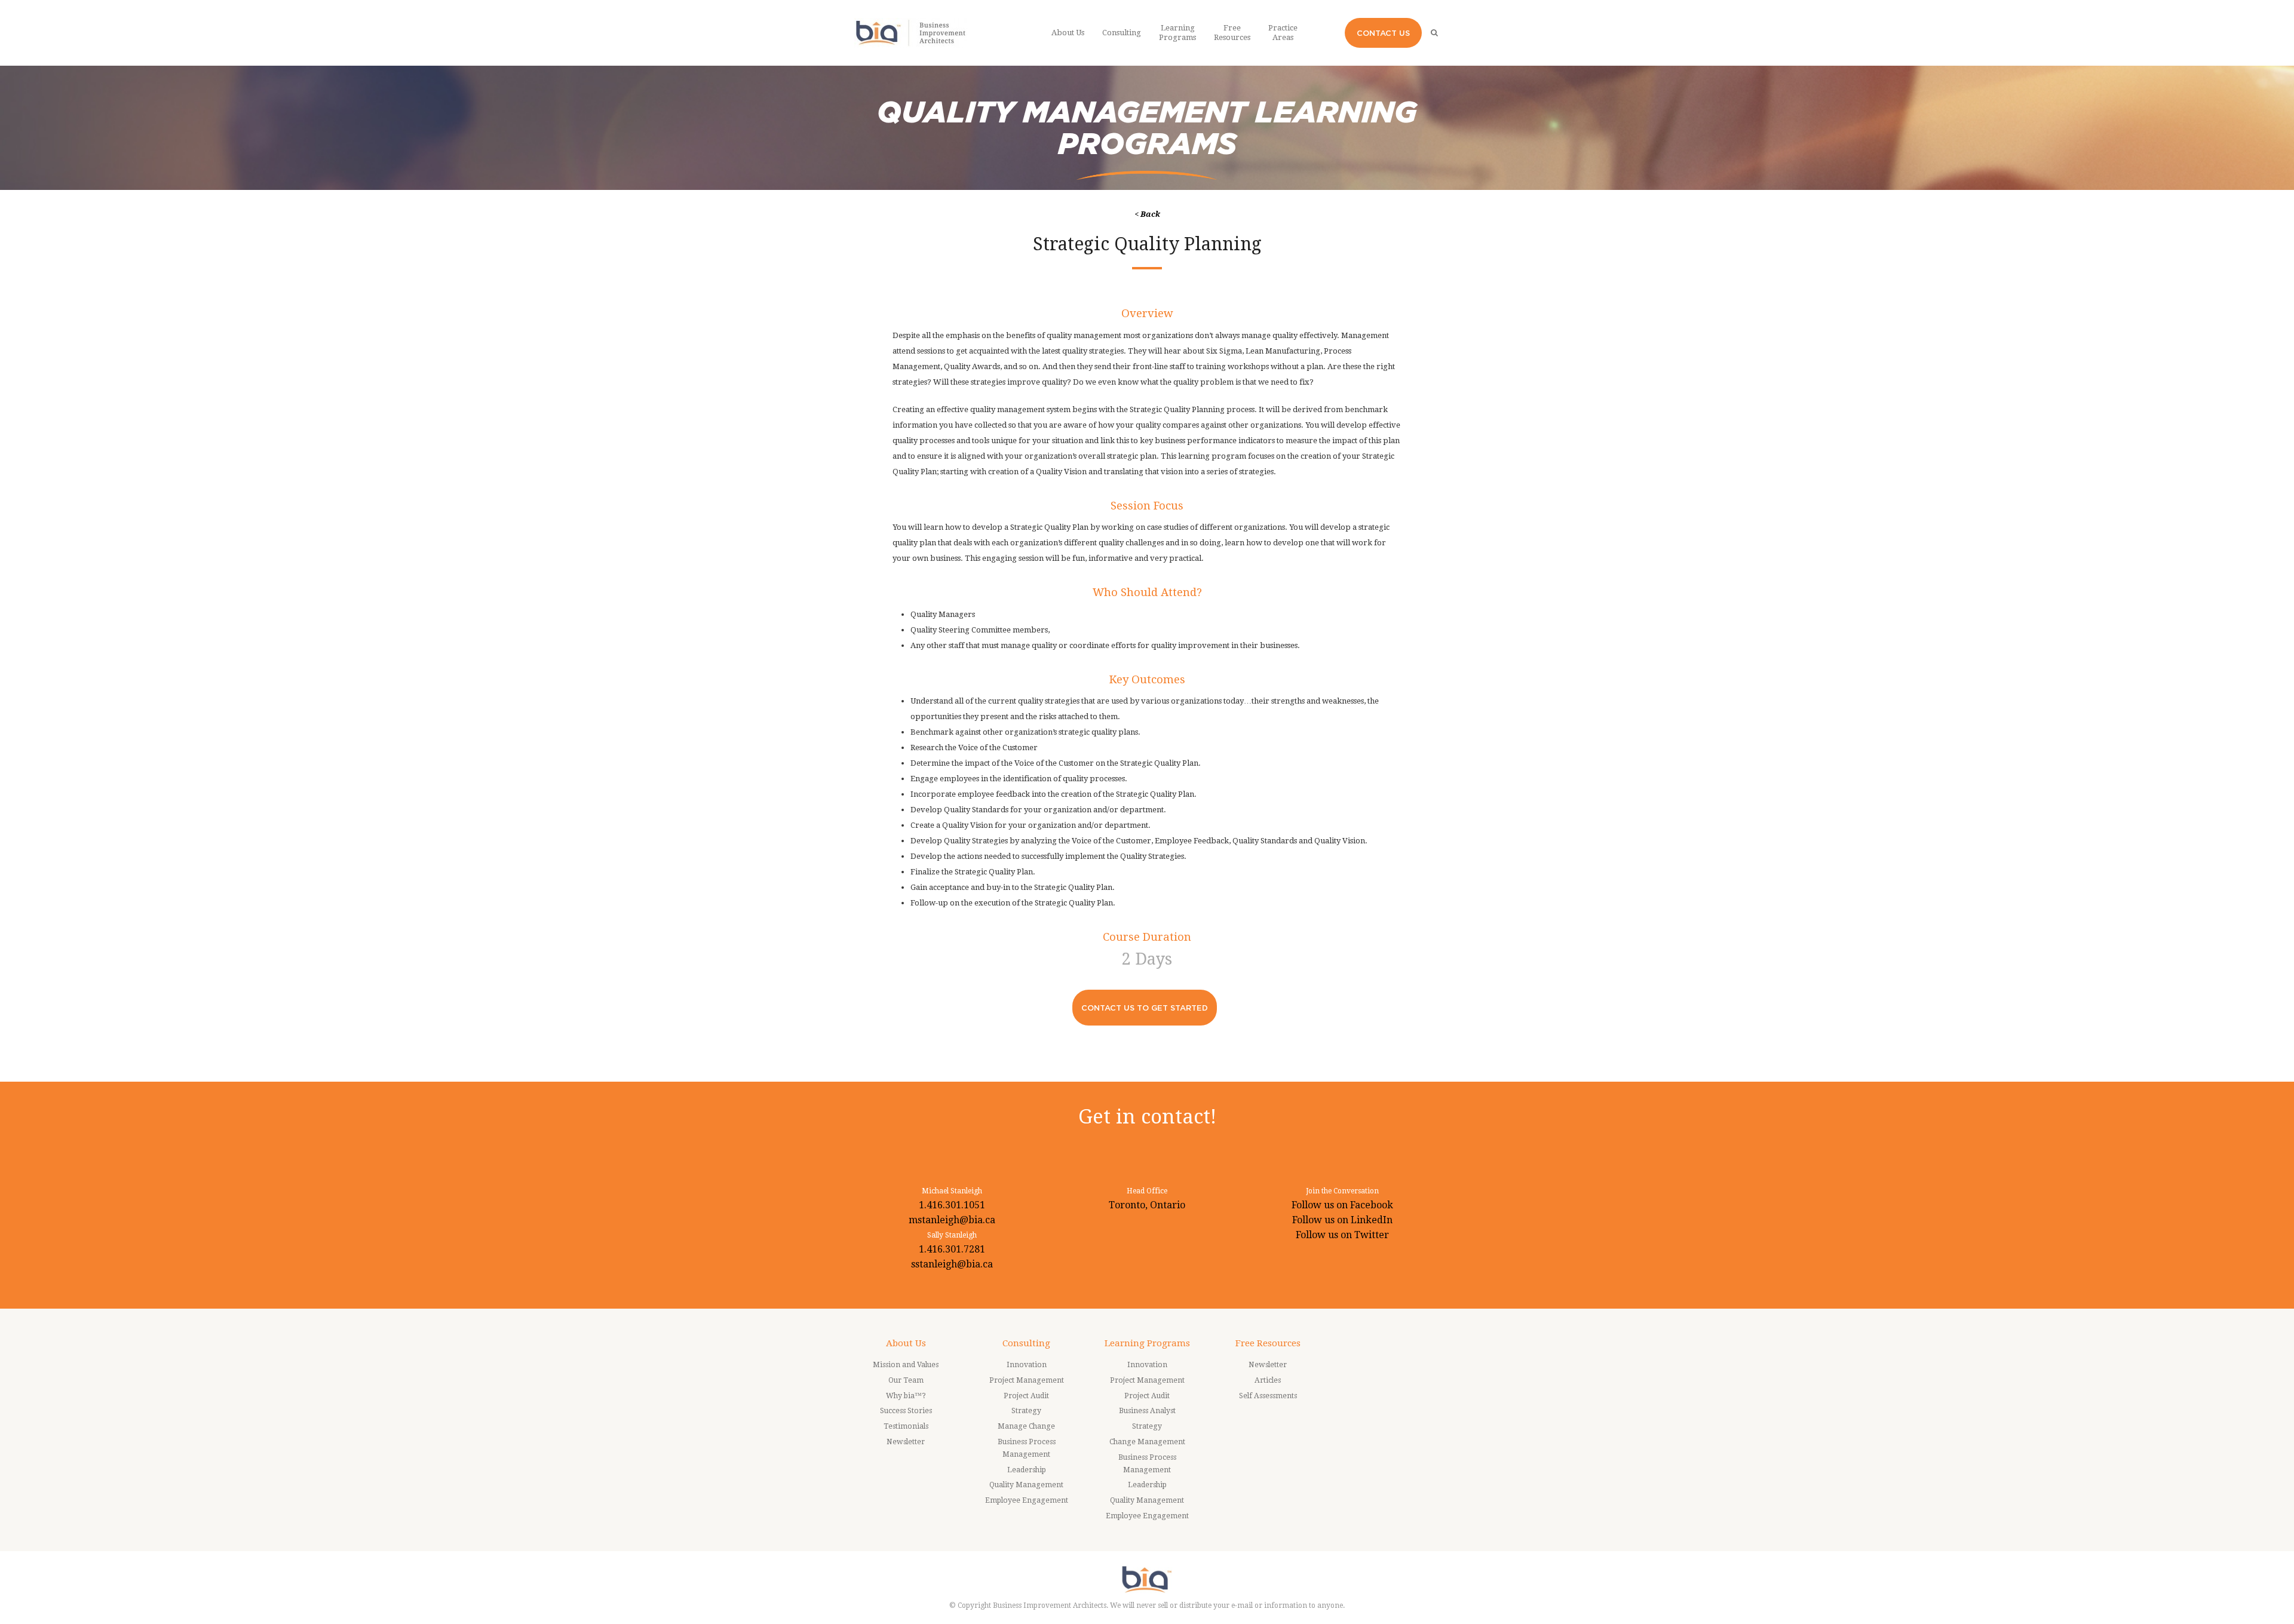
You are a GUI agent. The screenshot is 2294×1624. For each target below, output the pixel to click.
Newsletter (906, 1442)
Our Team (906, 1380)
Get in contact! (1147, 1117)
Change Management (1147, 1442)
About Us (906, 1343)
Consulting (1026, 1343)
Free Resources (1268, 1343)
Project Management (1027, 1380)
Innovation (1027, 1365)
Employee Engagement (1027, 1500)
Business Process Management (1027, 1448)
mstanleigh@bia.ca (952, 1220)
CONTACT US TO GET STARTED (1145, 1008)
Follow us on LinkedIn (1342, 1220)
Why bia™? (906, 1396)
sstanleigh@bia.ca (952, 1264)
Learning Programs (1147, 1343)
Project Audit (1026, 1396)
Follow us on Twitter (1342, 1235)
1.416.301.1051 (952, 1205)
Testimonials (906, 1426)
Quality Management (1026, 1485)
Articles (1268, 1380)
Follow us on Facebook (1342, 1205)
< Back (1147, 214)
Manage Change (1026, 1426)
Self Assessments (1268, 1396)
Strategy (1026, 1411)
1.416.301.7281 (952, 1249)
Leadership (1027, 1470)
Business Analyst (1147, 1411)
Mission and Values (906, 1365)
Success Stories (906, 1411)
